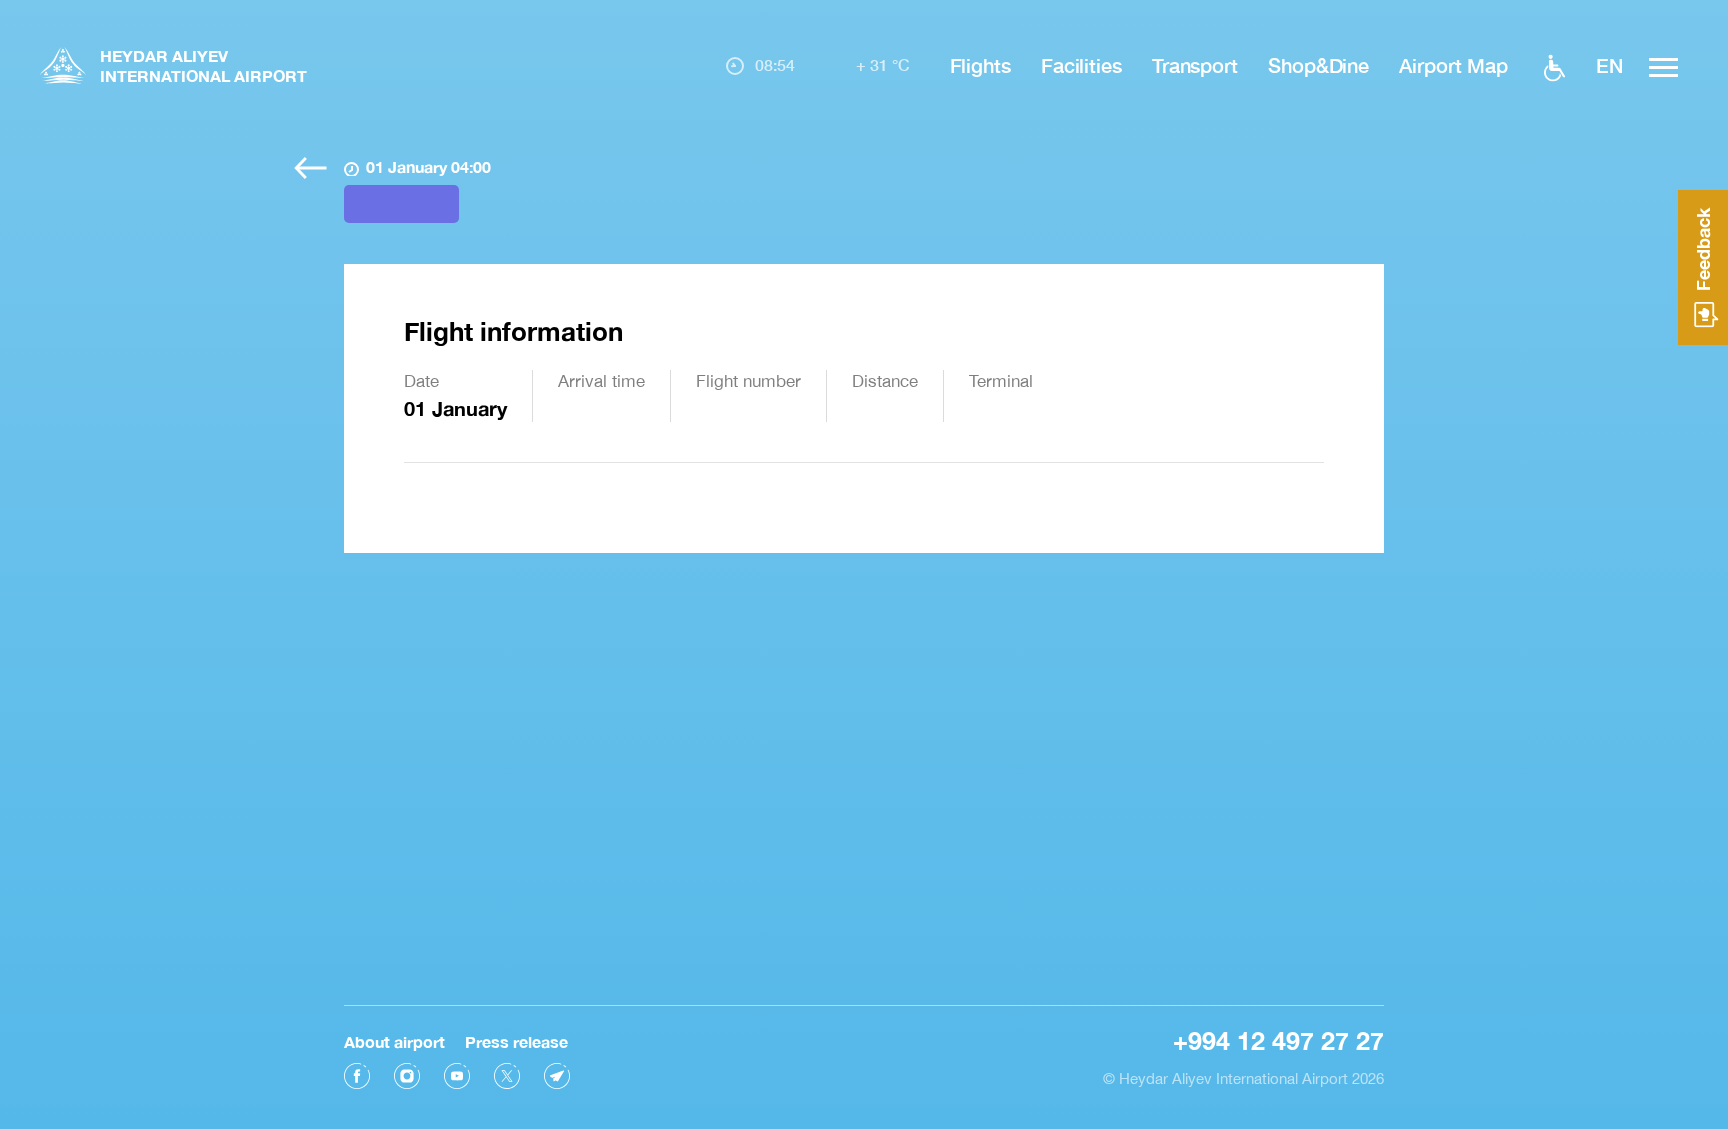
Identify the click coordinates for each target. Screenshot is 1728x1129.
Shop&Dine (1318, 65)
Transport (1195, 65)
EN (1609, 65)
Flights (980, 65)
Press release (516, 1041)
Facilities (1081, 65)
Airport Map (1453, 65)
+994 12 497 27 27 (1278, 1040)
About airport (394, 1041)
